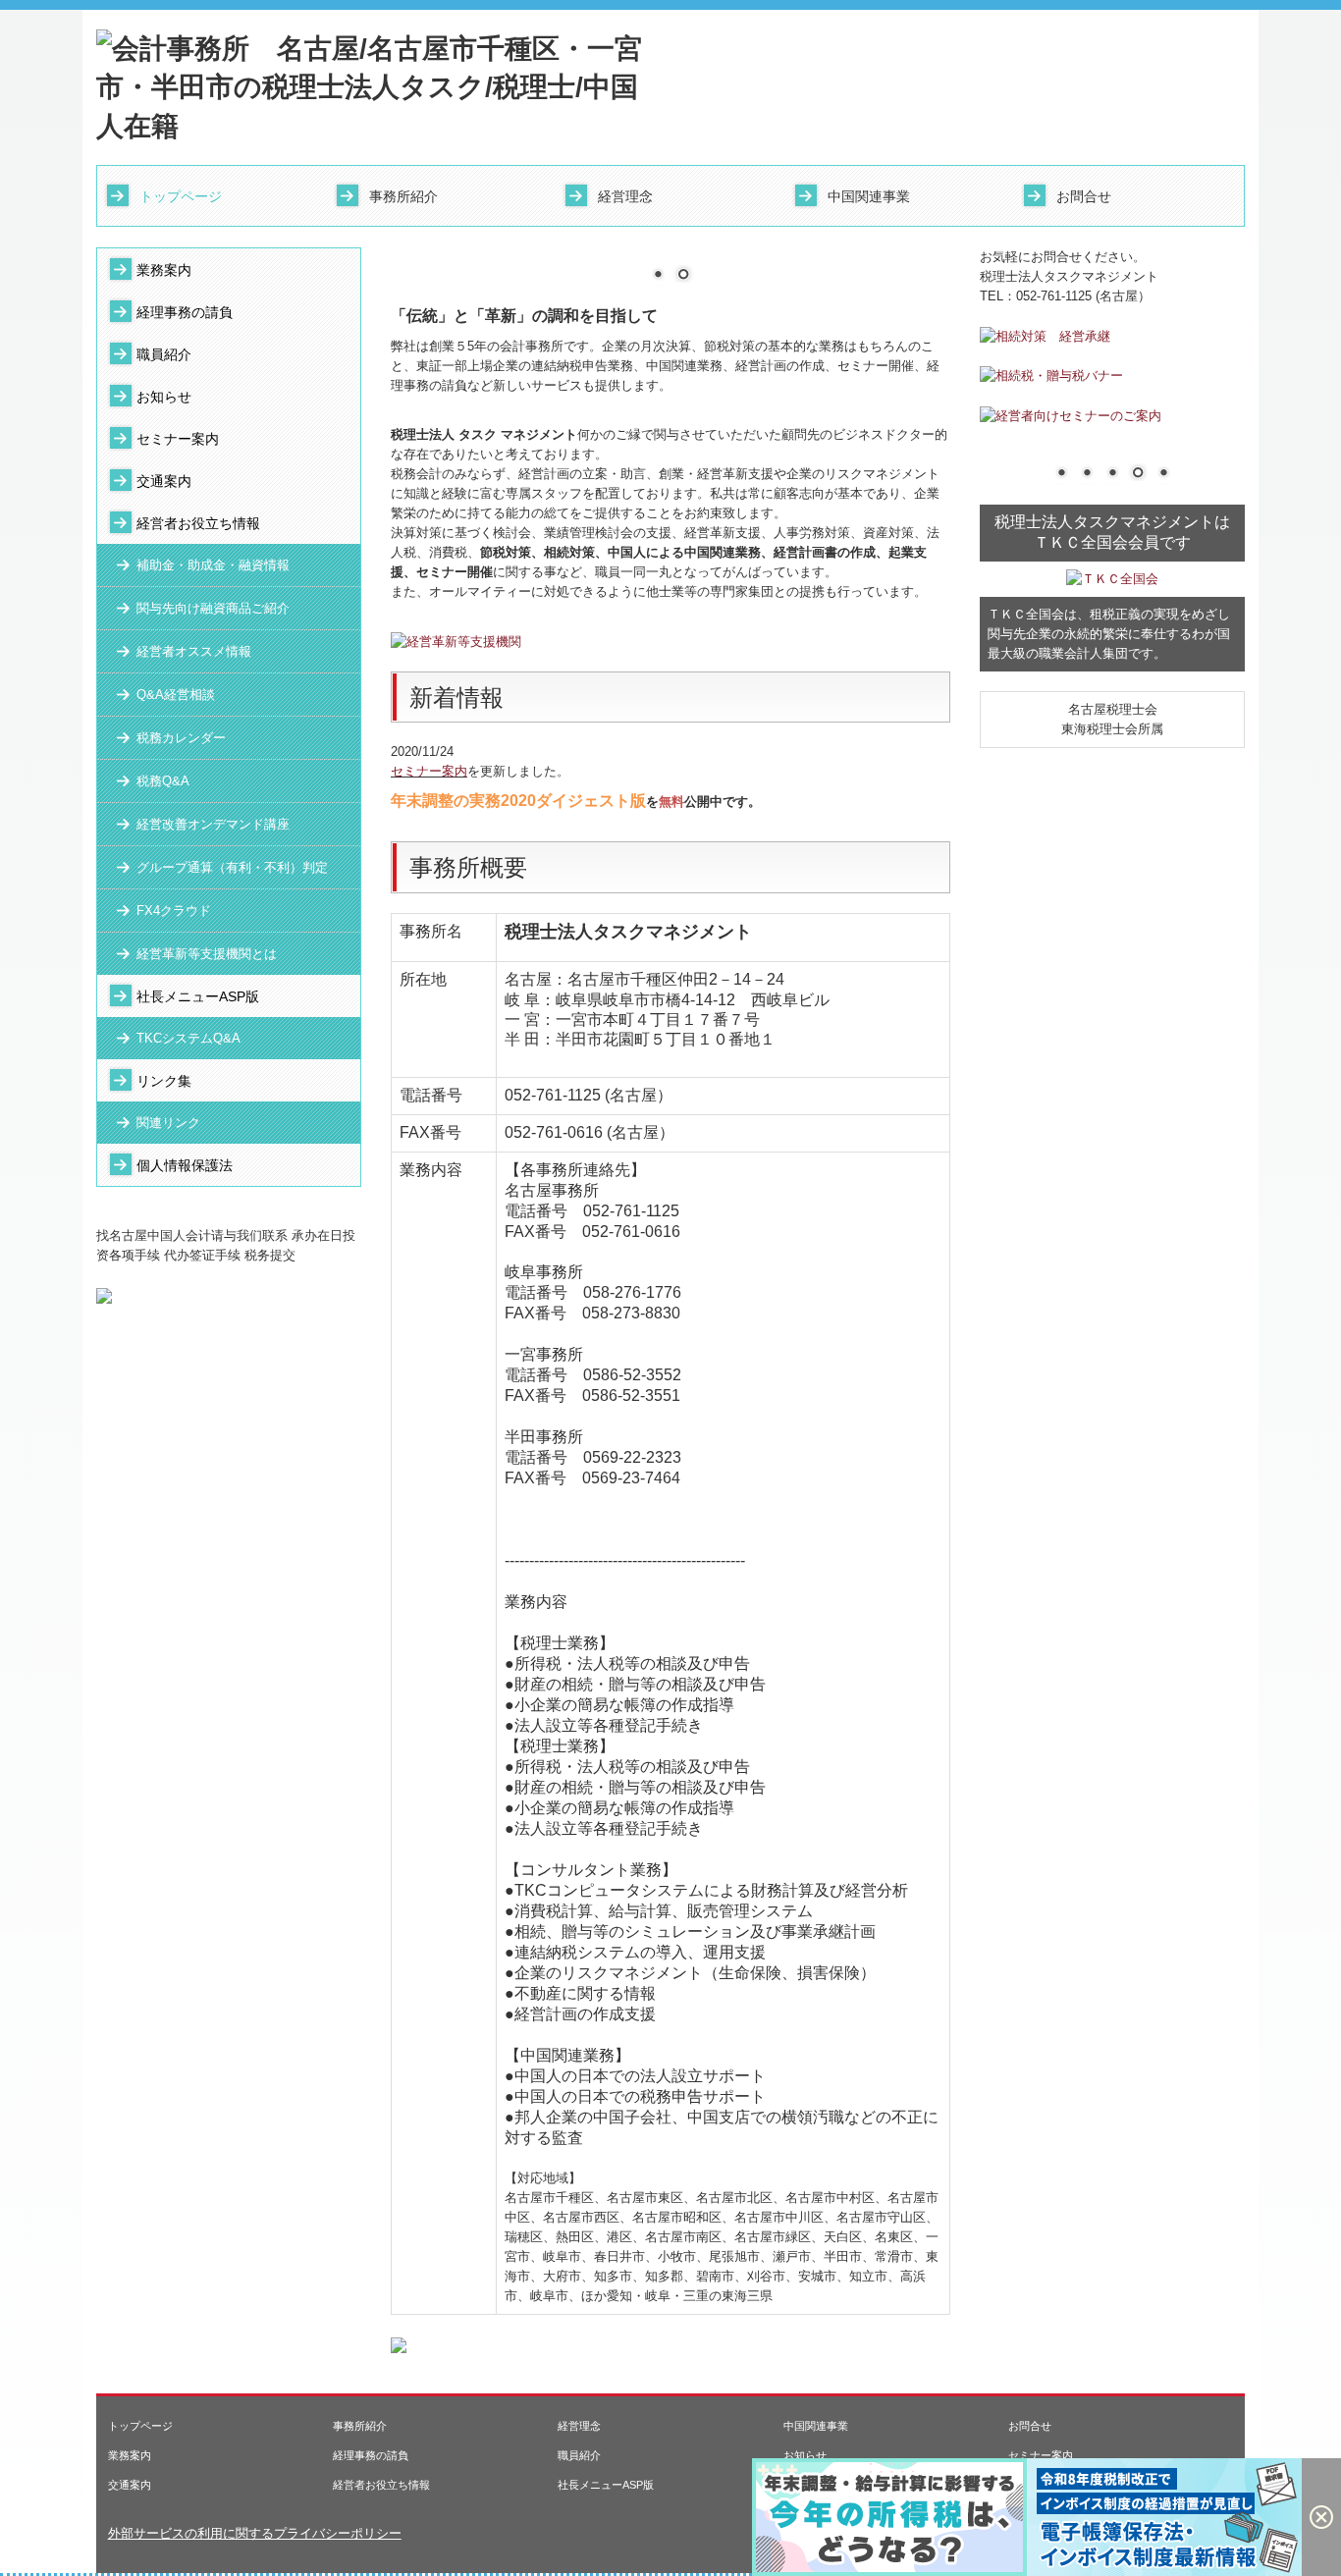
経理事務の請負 (185, 312)
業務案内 (164, 270)
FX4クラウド (174, 911)
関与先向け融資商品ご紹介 (213, 608)
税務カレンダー (181, 738)
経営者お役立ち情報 (198, 523)
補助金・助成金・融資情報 (213, 565)
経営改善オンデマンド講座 (213, 824)
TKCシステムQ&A (188, 1038)
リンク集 (164, 1081)
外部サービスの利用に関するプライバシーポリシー (255, 2533)
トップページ (181, 196)
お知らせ (164, 397)
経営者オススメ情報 (194, 651)
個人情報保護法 (185, 1165)
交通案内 (164, 481)
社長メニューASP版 (198, 996)
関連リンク (168, 1123)
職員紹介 (164, 354)
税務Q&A (163, 781)
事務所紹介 (403, 196)
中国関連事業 (869, 196)
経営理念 (625, 196)
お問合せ (1084, 196)
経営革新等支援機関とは (207, 954)
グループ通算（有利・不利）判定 (232, 867)
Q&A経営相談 (176, 695)
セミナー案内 (178, 439)
